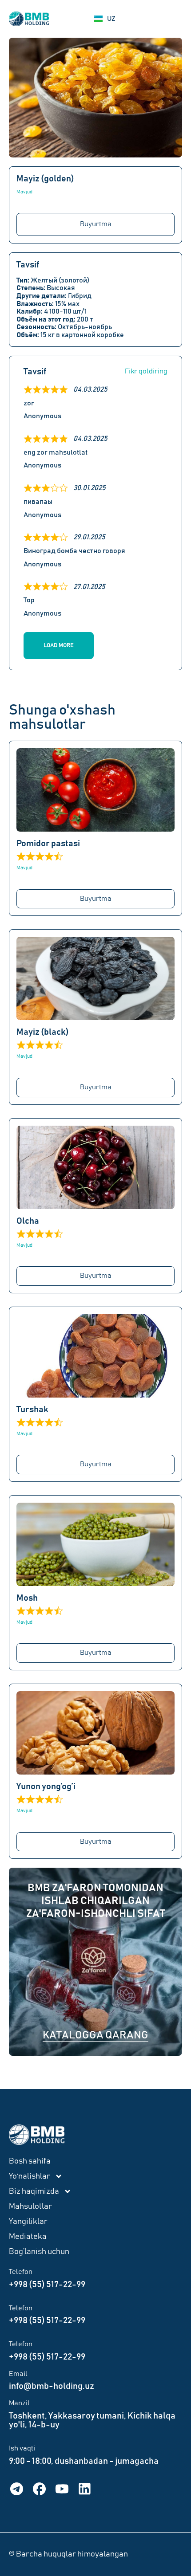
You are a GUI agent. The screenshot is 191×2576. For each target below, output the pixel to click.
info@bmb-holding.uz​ (52, 2386)
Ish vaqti (22, 2448)
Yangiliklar (28, 2222)
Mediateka (28, 2237)
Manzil (19, 2403)
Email (18, 2374)
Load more (59, 646)
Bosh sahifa (30, 2161)
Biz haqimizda (34, 2191)
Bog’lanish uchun (39, 2252)
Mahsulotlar (30, 2207)
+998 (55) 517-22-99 (47, 2285)
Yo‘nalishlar (30, 2176)
